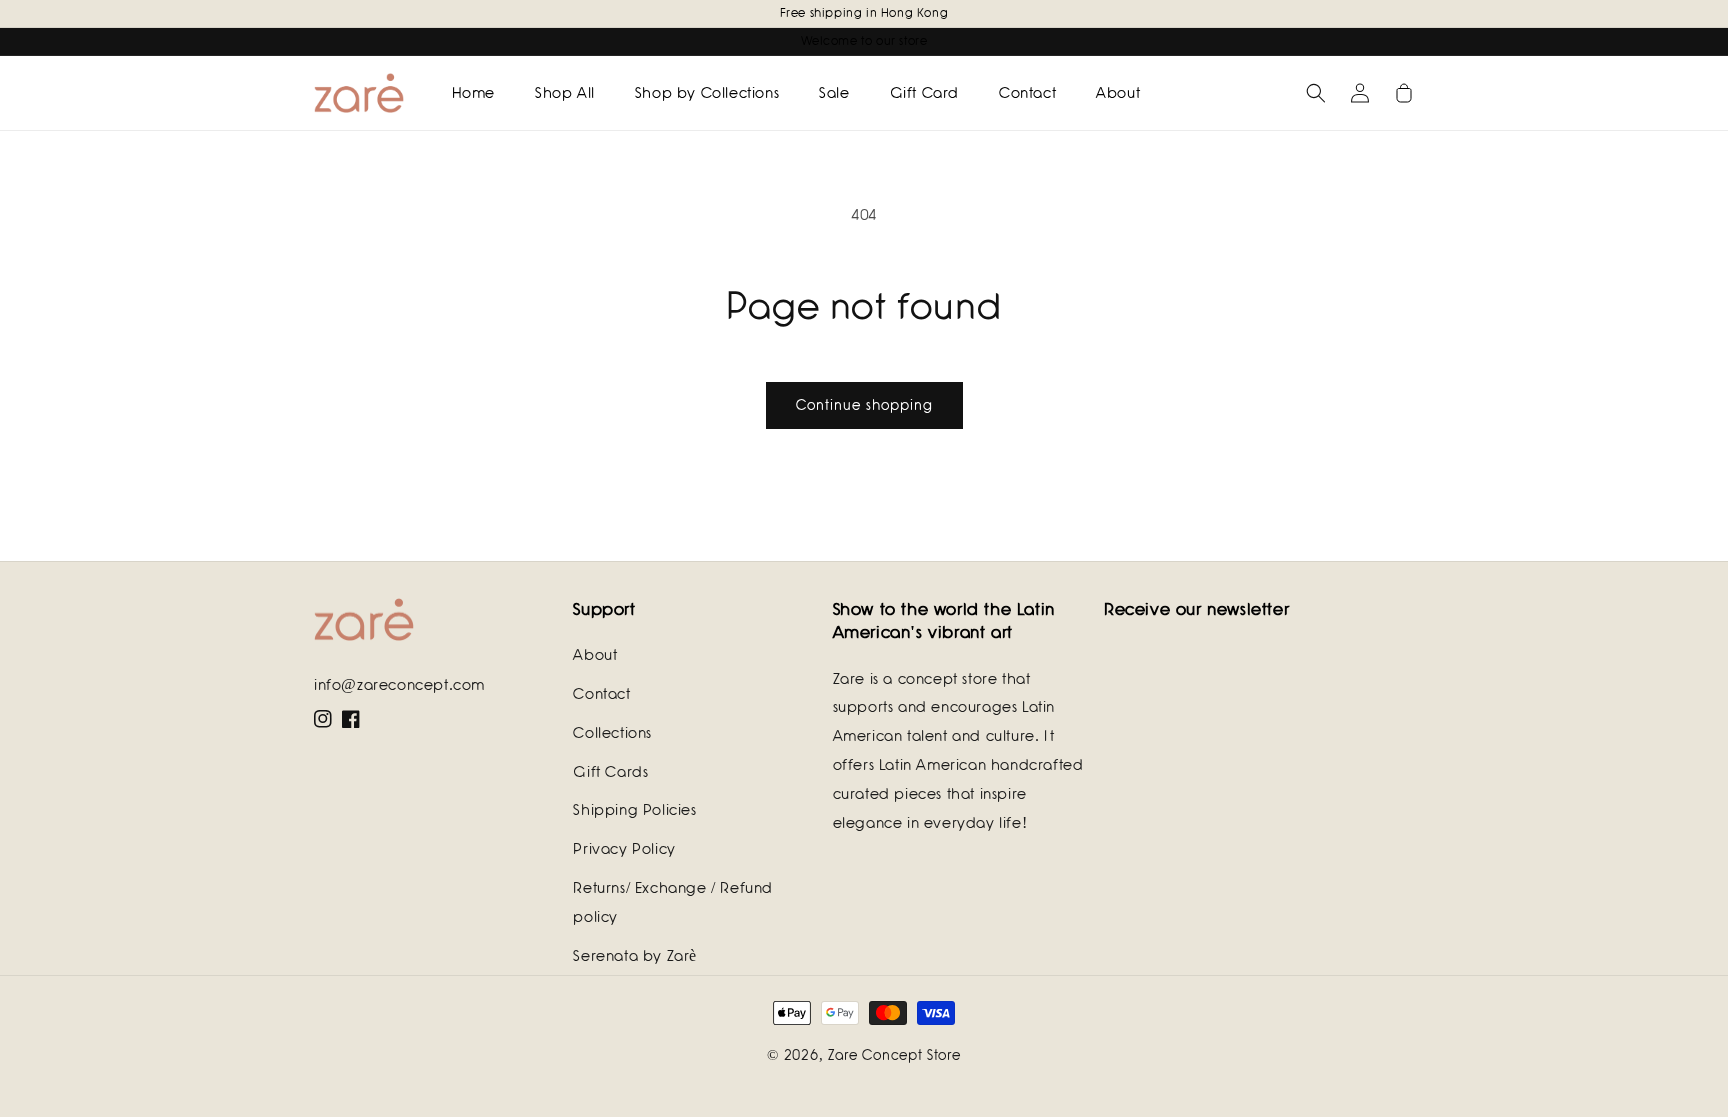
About (595, 655)
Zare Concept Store (894, 1055)
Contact (601, 694)
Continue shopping (864, 405)
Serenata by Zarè (635, 956)
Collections (612, 733)
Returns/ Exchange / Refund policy (673, 902)
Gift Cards (610, 772)
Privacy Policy (624, 849)
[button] (1316, 93)
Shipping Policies (634, 810)
